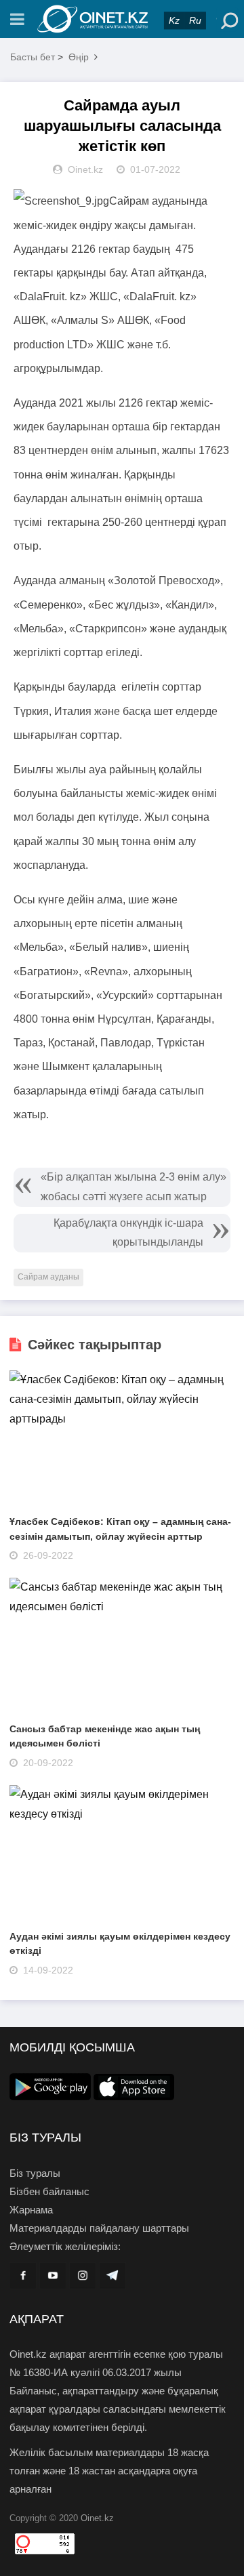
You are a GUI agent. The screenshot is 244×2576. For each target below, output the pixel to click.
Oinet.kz (97, 2518)
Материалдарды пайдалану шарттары (99, 2228)
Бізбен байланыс (49, 2191)
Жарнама (31, 2210)
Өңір (79, 57)
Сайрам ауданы (48, 1277)
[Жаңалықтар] (122, 19)
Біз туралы (35, 2173)
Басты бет (33, 57)
